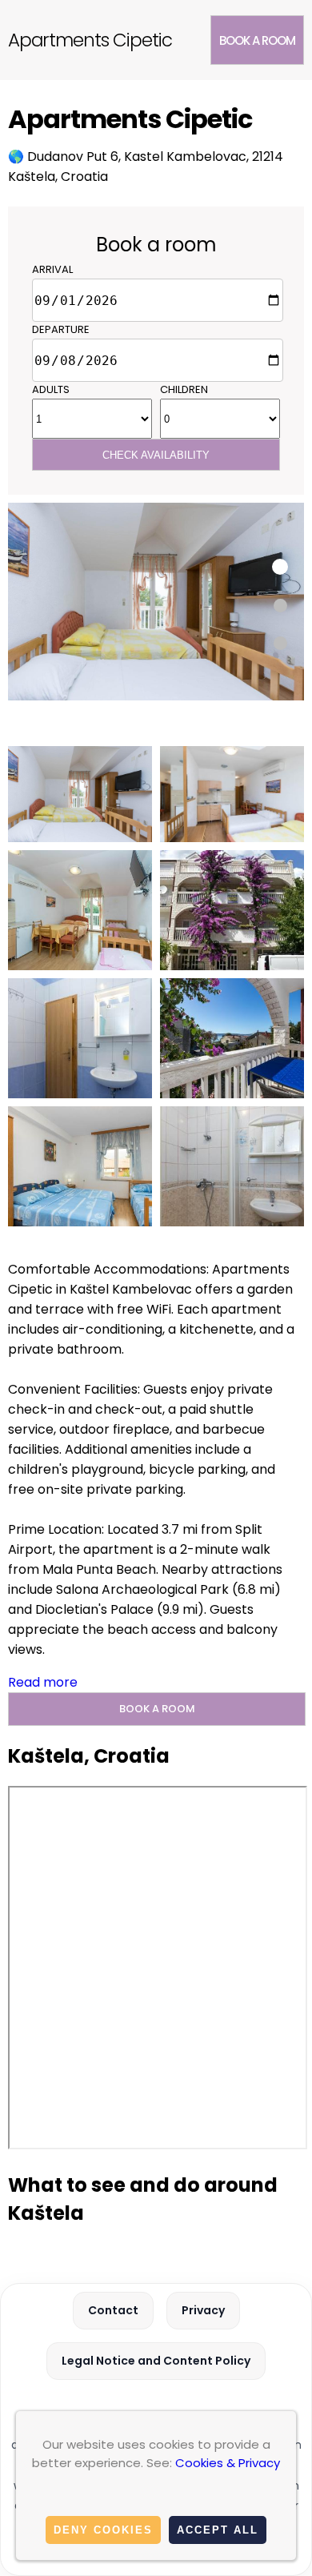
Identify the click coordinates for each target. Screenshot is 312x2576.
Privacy (203, 2310)
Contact (113, 2310)
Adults (51, 389)
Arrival (52, 269)
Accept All (218, 2530)
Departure (61, 329)
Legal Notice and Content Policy (156, 2361)
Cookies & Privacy (228, 2463)
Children (184, 389)
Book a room (257, 40)
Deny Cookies (103, 2530)
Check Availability (156, 455)
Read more (43, 1682)
